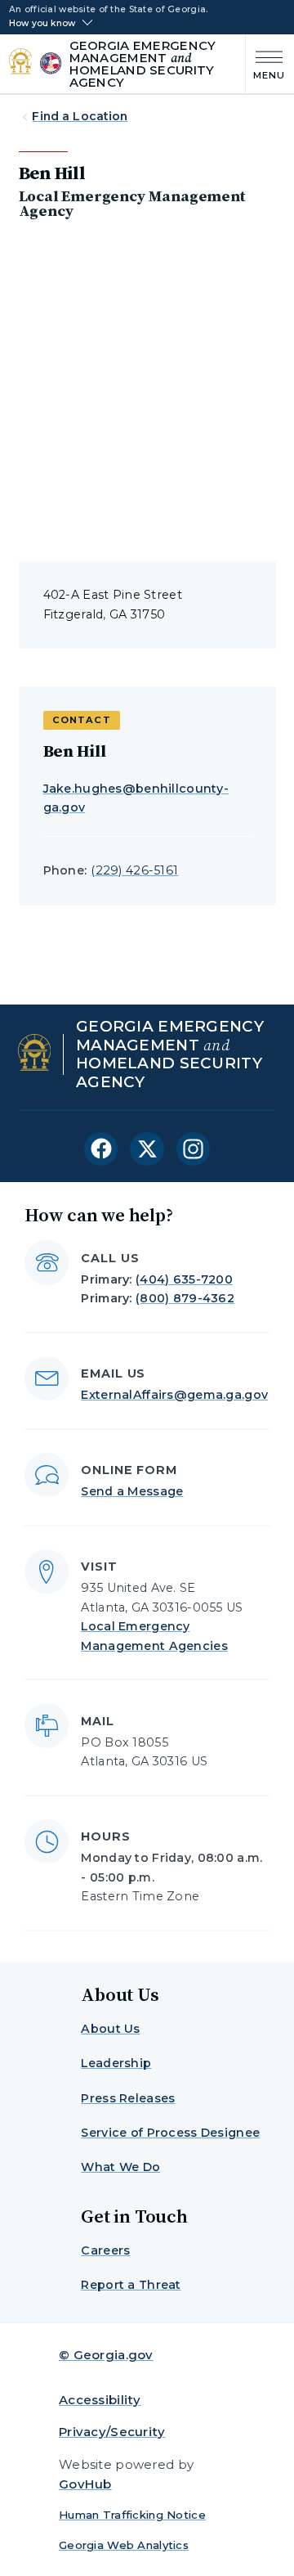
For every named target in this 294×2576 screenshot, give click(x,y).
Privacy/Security (112, 2432)
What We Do (120, 2167)
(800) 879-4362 (185, 1298)
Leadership (116, 2063)
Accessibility (100, 2400)
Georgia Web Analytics (124, 2545)
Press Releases (128, 2098)
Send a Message (132, 1491)
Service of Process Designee (170, 2133)
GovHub (85, 2484)
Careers (105, 2250)
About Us (110, 2029)
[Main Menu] (266, 63)
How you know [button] (42, 24)
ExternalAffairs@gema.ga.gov (174, 1395)
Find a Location (80, 116)
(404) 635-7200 (184, 1279)
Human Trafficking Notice (132, 2515)
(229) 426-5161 (134, 870)
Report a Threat (131, 2285)
